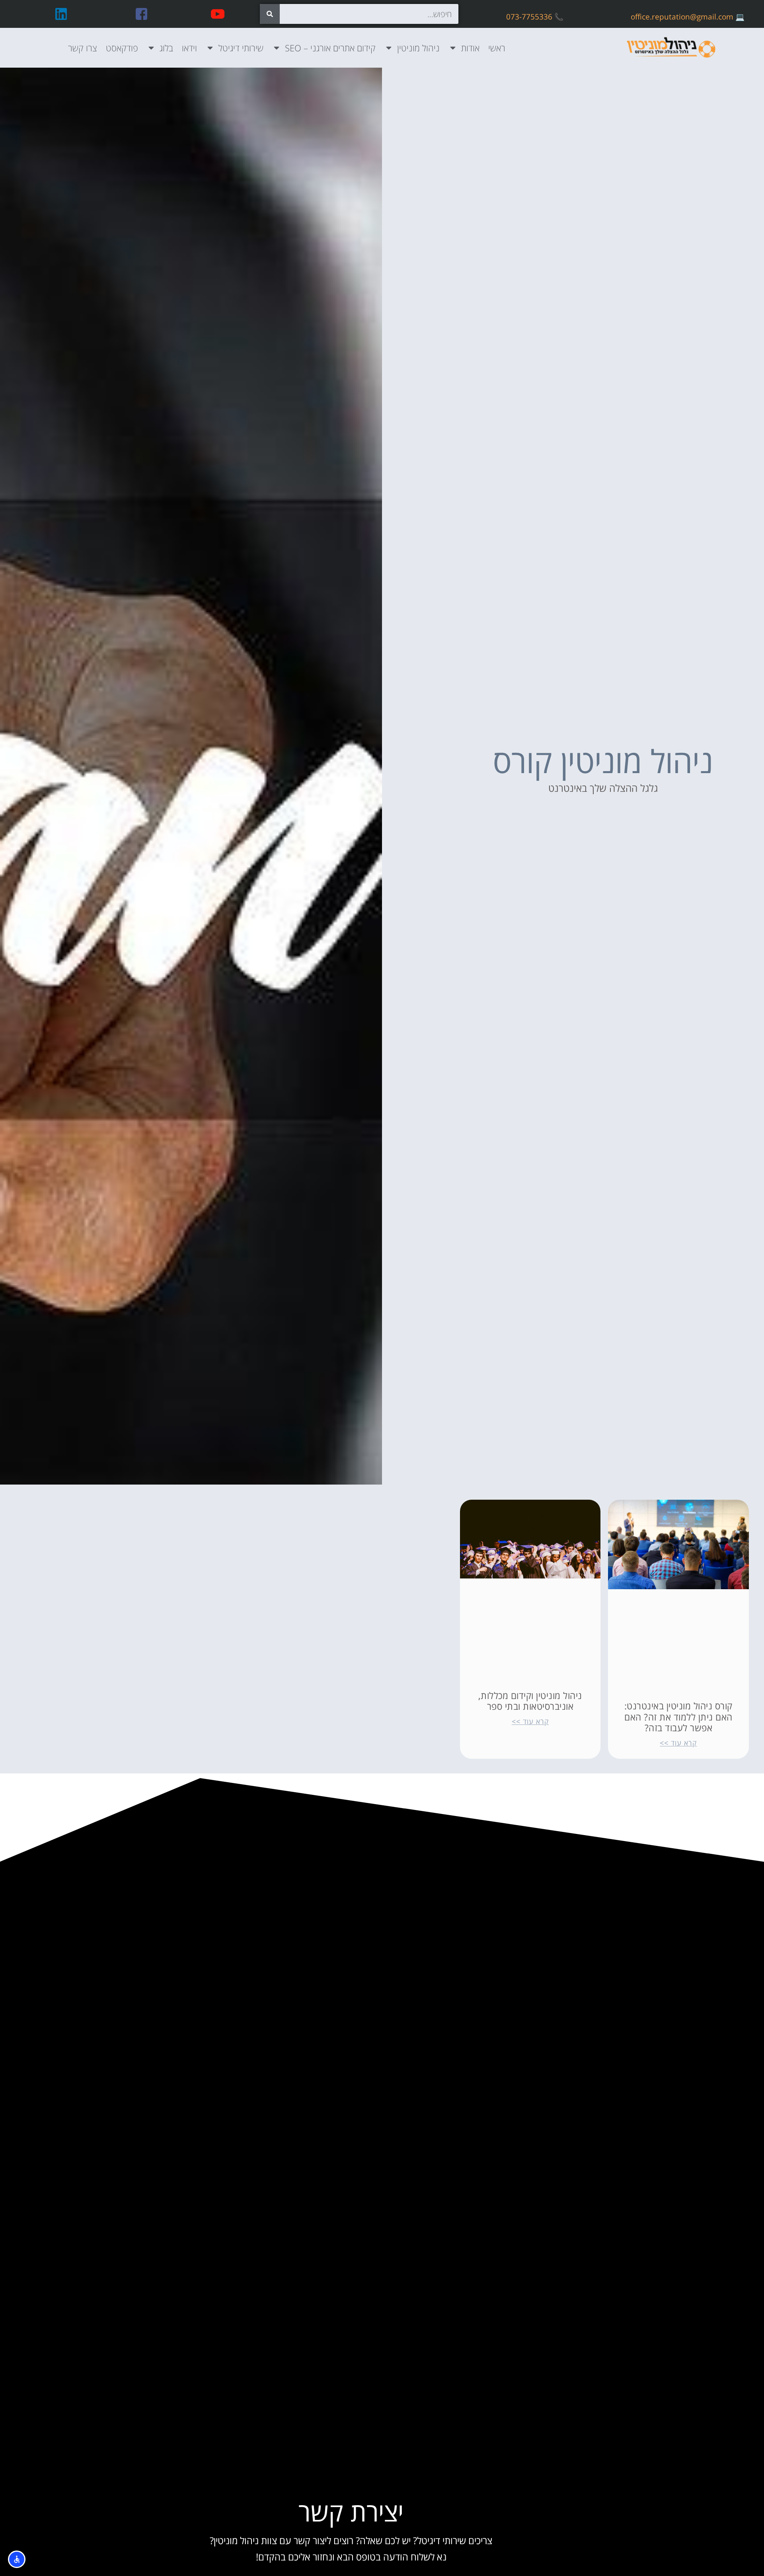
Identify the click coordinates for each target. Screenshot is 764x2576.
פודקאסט (122, 48)
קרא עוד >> (678, 1743)
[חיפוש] (270, 14)
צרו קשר (83, 48)
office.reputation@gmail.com (682, 17)
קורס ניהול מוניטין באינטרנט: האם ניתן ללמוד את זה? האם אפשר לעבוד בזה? (678, 1717)
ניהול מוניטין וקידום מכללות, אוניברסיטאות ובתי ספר (530, 1701)
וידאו (189, 48)
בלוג (166, 48)
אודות (470, 48)
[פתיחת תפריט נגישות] (17, 2559)
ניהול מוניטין (418, 48)
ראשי (497, 48)
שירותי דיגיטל (241, 48)
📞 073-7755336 (535, 17)
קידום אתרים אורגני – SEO (330, 48)
